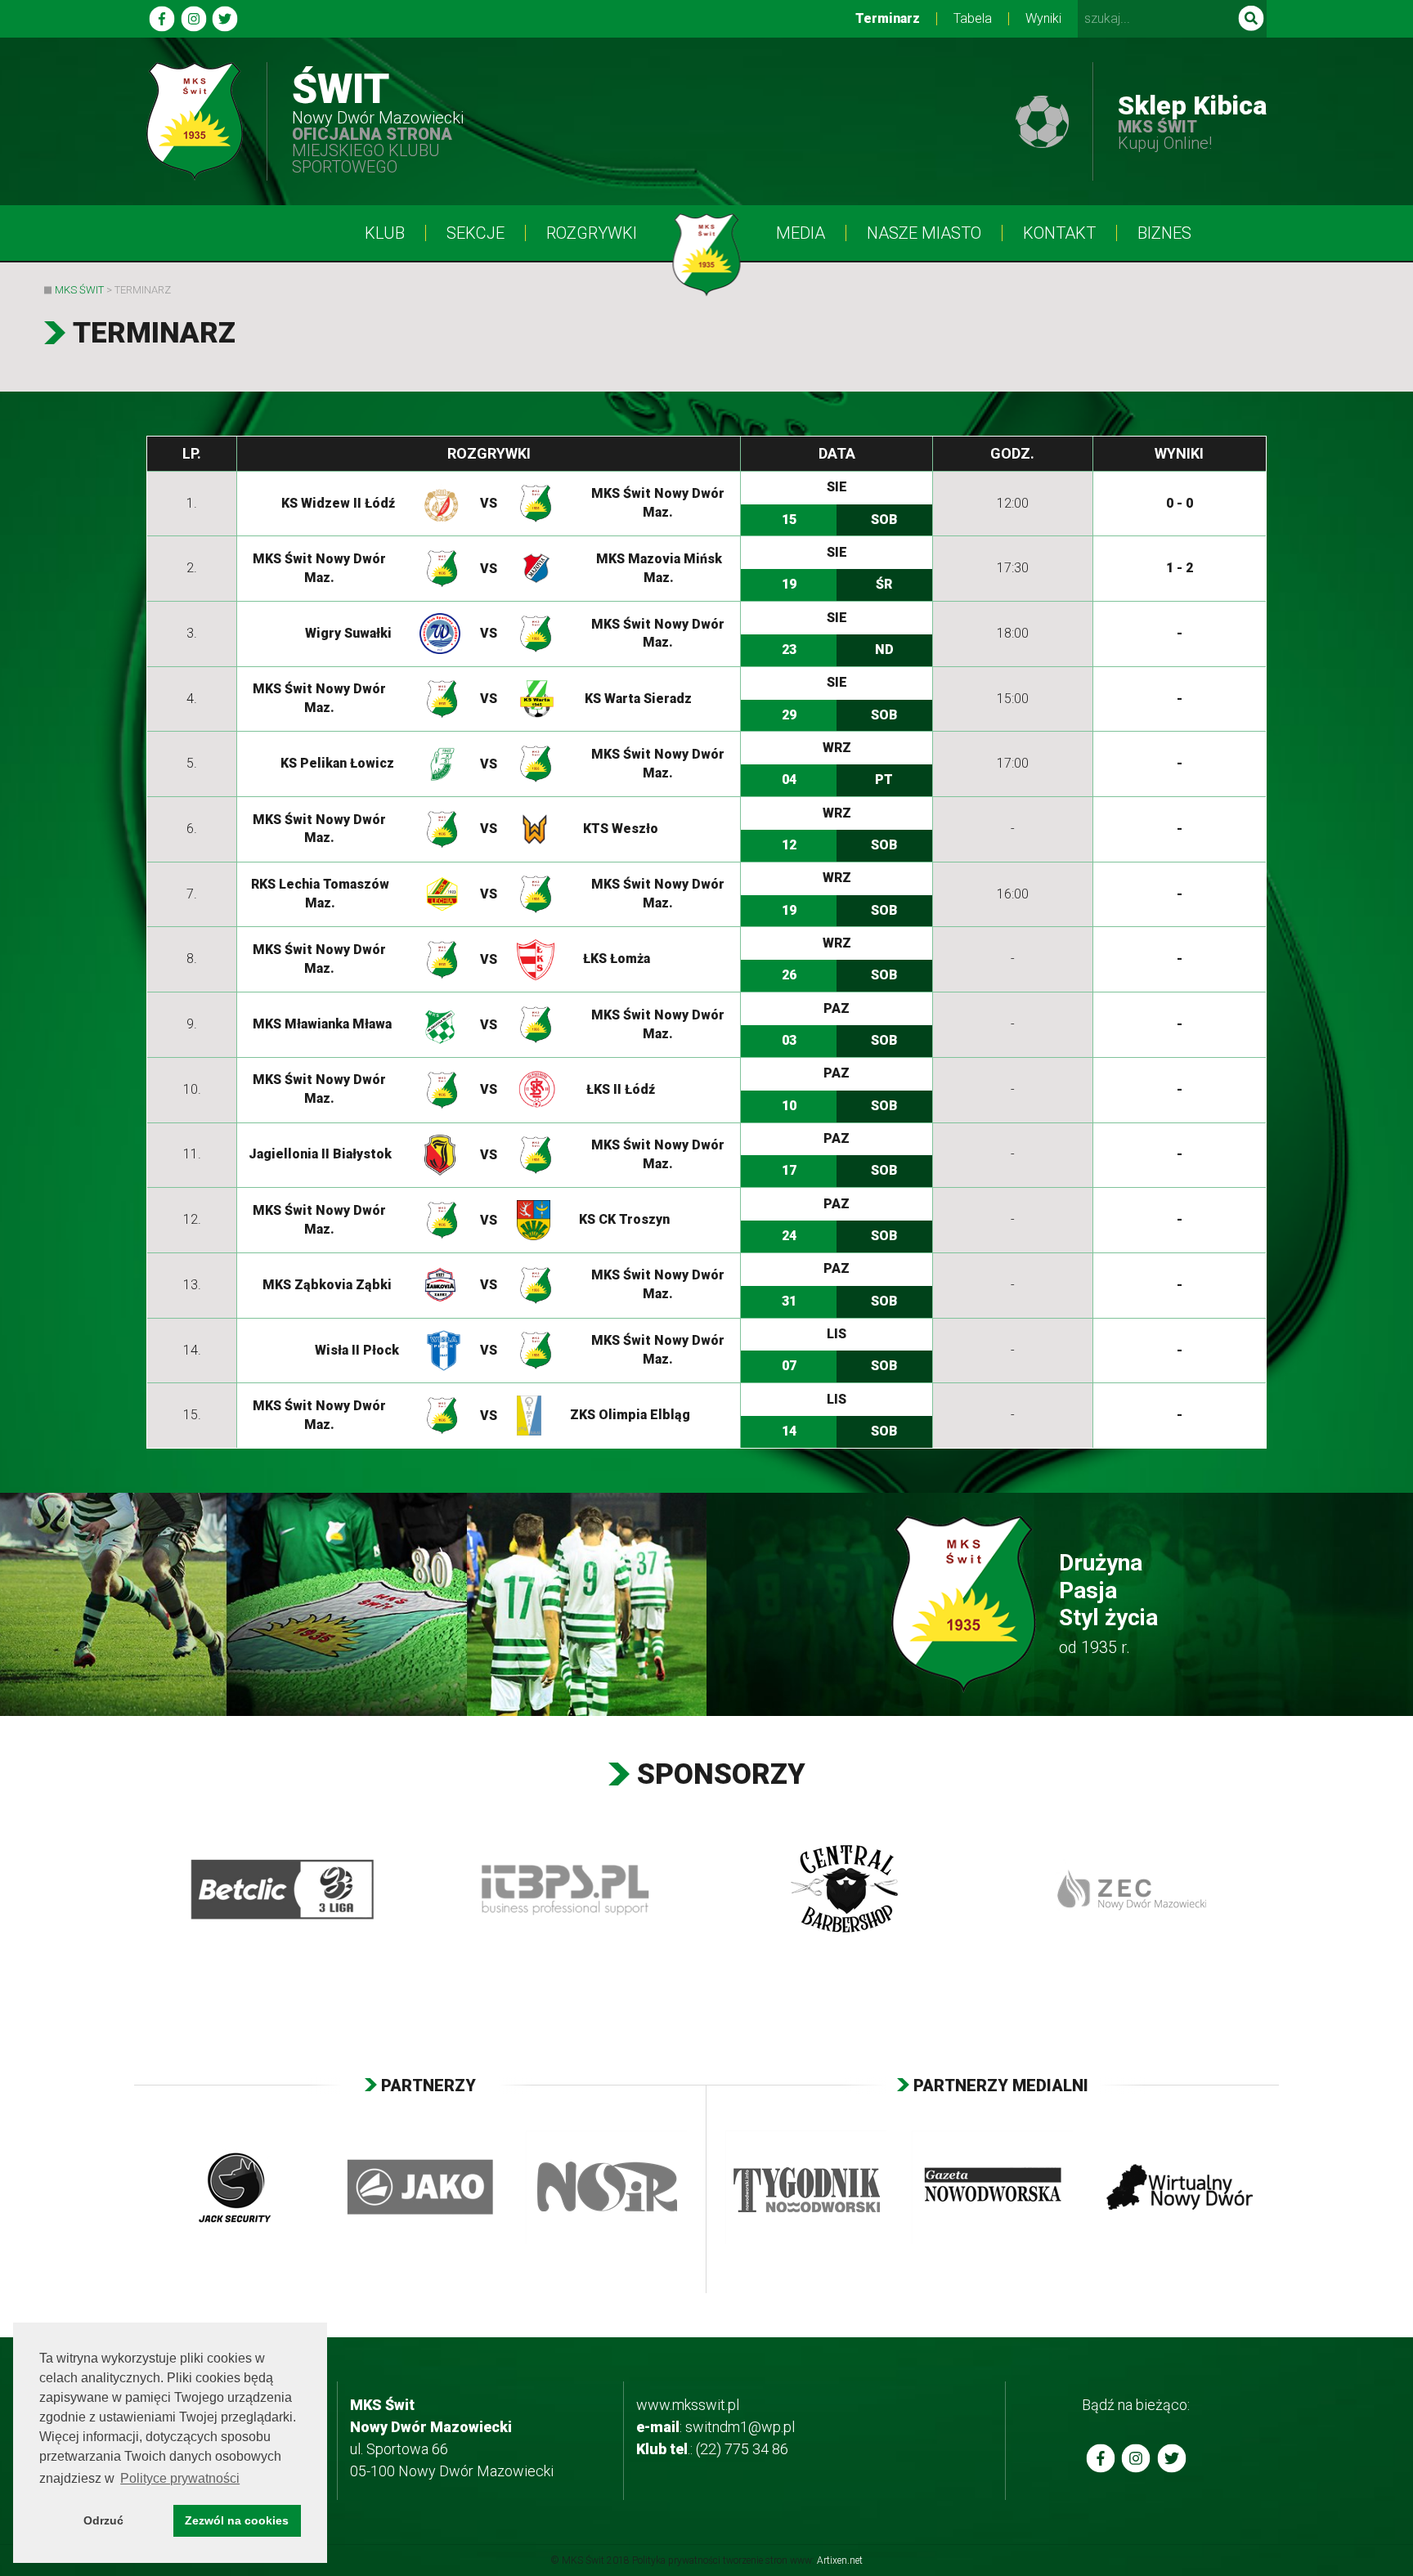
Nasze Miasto (924, 233)
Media (801, 233)
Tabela (973, 19)
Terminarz (888, 19)
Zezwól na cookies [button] (237, 2520)
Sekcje (475, 233)
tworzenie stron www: (793, 2560)
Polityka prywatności (676, 2560)
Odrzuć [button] (103, 2520)
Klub (385, 233)
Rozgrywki (592, 233)
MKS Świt (79, 290)
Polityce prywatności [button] (180, 2478)
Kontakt (1059, 233)
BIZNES (1164, 233)
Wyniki (1043, 19)
